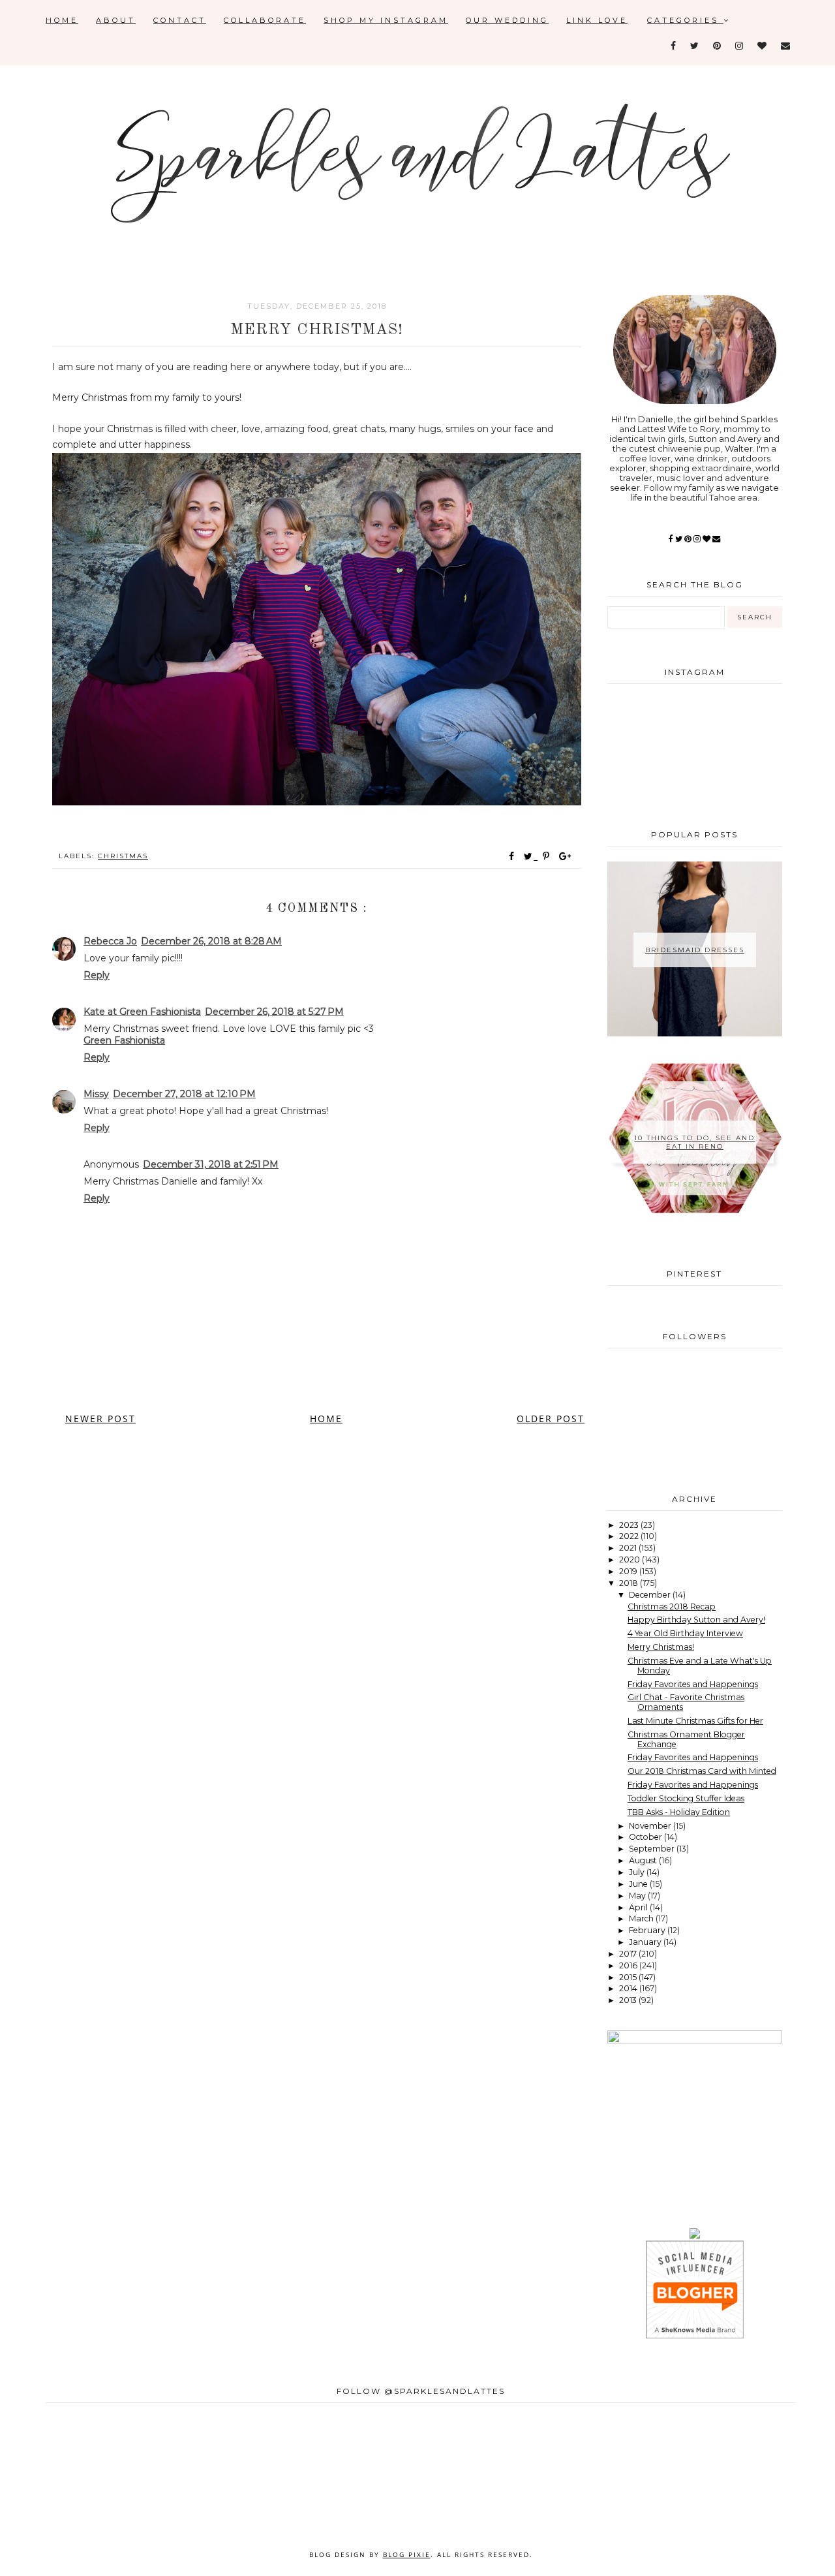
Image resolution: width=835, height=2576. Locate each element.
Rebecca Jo (110, 941)
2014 (629, 1988)
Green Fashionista (124, 1040)
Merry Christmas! (661, 1647)
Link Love (597, 20)
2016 (629, 1965)
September (653, 1849)
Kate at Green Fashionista (142, 1012)
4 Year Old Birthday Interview (685, 1633)
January (646, 1942)
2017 (629, 1954)
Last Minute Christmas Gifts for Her (695, 1721)
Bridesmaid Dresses (695, 950)
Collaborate (265, 20)
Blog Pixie (407, 2554)
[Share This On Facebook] (512, 856)
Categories (685, 20)
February (648, 1930)
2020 (630, 1560)
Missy (96, 1094)
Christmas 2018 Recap (672, 1606)
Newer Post (100, 1419)
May (638, 1896)
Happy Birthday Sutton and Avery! (696, 1620)
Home (62, 20)
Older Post (551, 1419)
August (644, 1860)
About (116, 20)
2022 (630, 1536)
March (642, 1918)
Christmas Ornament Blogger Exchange (686, 1739)
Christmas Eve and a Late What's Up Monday (700, 1666)
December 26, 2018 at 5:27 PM (274, 1012)
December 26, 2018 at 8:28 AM (211, 941)
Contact (180, 20)
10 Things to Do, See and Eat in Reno (694, 1142)
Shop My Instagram (386, 20)
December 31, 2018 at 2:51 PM (211, 1164)
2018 (630, 1583)
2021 (629, 1548)
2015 (629, 1977)
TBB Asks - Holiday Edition (679, 1812)
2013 (629, 2000)
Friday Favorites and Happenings (693, 1684)
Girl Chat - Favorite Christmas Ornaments (686, 1702)
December (651, 1595)
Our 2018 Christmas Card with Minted (702, 1771)
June (639, 1884)
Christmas (123, 856)
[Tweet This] (531, 856)
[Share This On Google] (566, 856)
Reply (97, 975)
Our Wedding (507, 20)
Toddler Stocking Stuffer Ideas (686, 1798)
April (639, 1907)
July (638, 1872)
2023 (630, 1525)
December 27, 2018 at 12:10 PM (184, 1094)
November (651, 1826)
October (646, 1837)
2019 (629, 1571)
